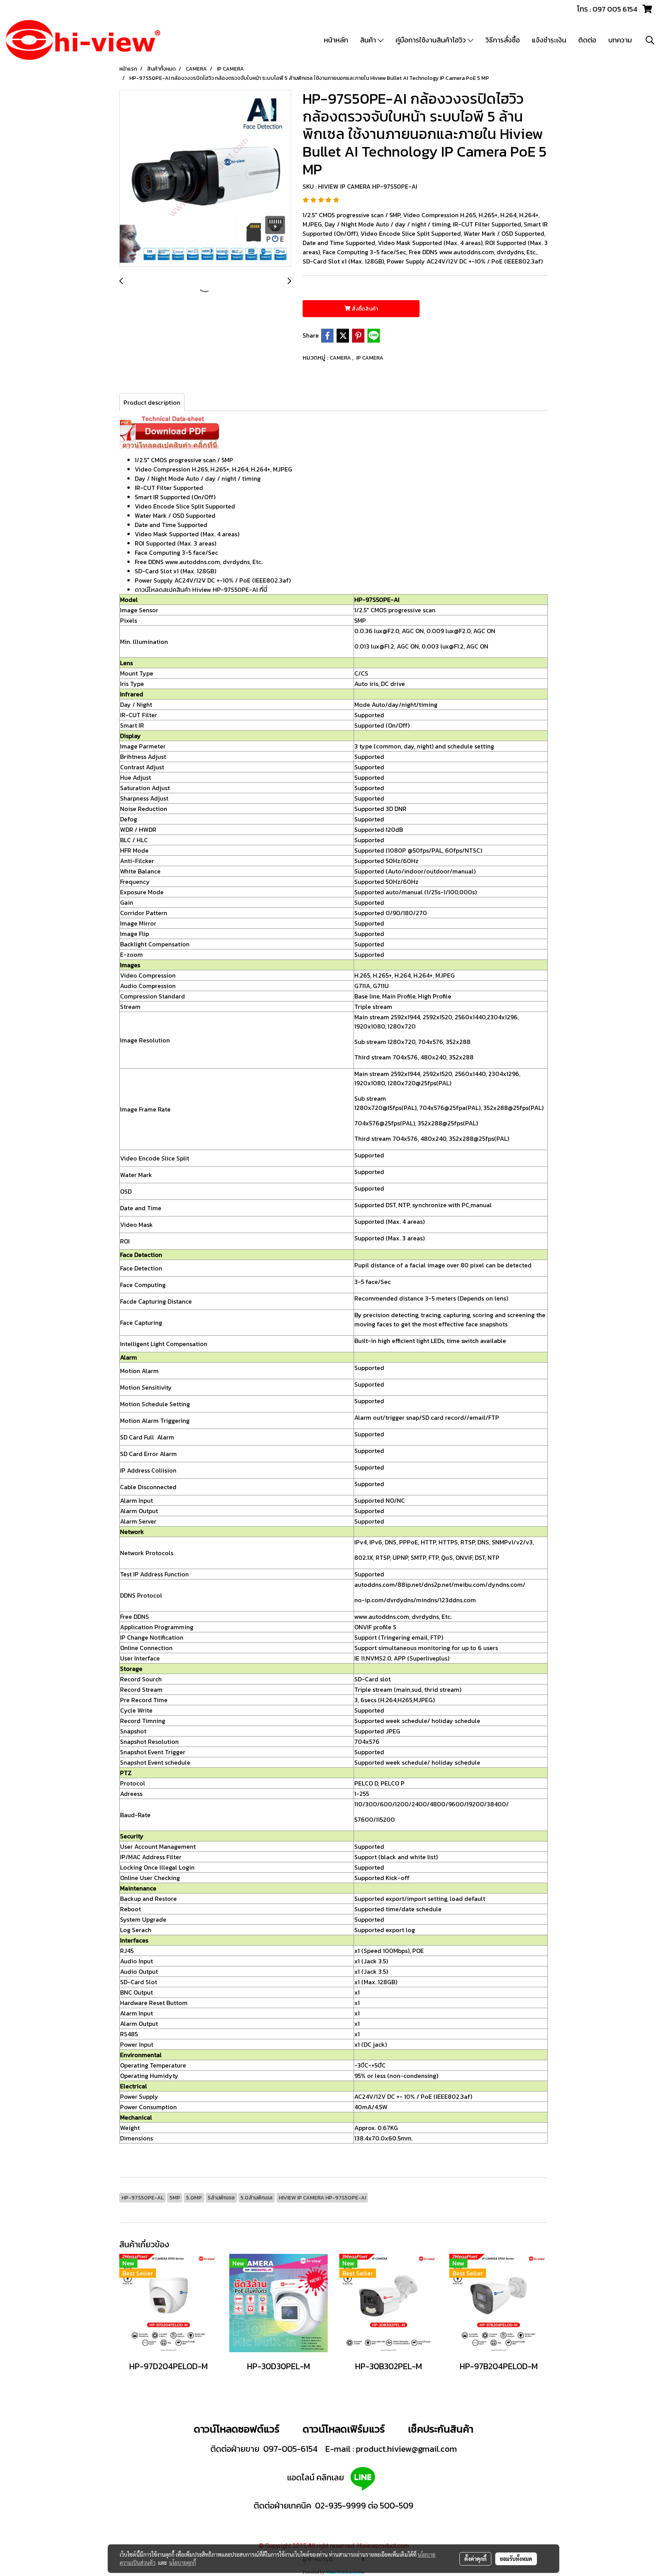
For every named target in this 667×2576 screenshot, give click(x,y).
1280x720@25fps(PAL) (419, 1083)
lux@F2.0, (387, 631)
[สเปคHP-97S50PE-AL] (169, 431)
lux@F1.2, (383, 646)
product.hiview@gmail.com (406, 2449)
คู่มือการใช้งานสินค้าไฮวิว (432, 40)
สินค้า (369, 40)
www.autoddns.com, (382, 1617)
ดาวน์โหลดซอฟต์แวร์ (237, 2429)
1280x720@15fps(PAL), (386, 1108)
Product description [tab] (152, 402)
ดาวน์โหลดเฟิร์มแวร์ (345, 2429)
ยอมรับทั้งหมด (516, 2559)
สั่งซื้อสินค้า (364, 309)
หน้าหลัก (336, 40)
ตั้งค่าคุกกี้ (475, 2559)
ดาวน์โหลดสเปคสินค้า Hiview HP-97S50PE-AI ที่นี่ (201, 590)
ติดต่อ (587, 40)
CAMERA (341, 358)
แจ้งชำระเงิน (549, 40)
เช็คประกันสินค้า (441, 2429)
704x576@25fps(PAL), (385, 1123)
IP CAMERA (370, 358)
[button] (650, 40)
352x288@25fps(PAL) (513, 1108)
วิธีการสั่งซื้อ (503, 40)
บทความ (620, 40)
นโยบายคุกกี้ (183, 2562)
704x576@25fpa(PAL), (450, 1108)
